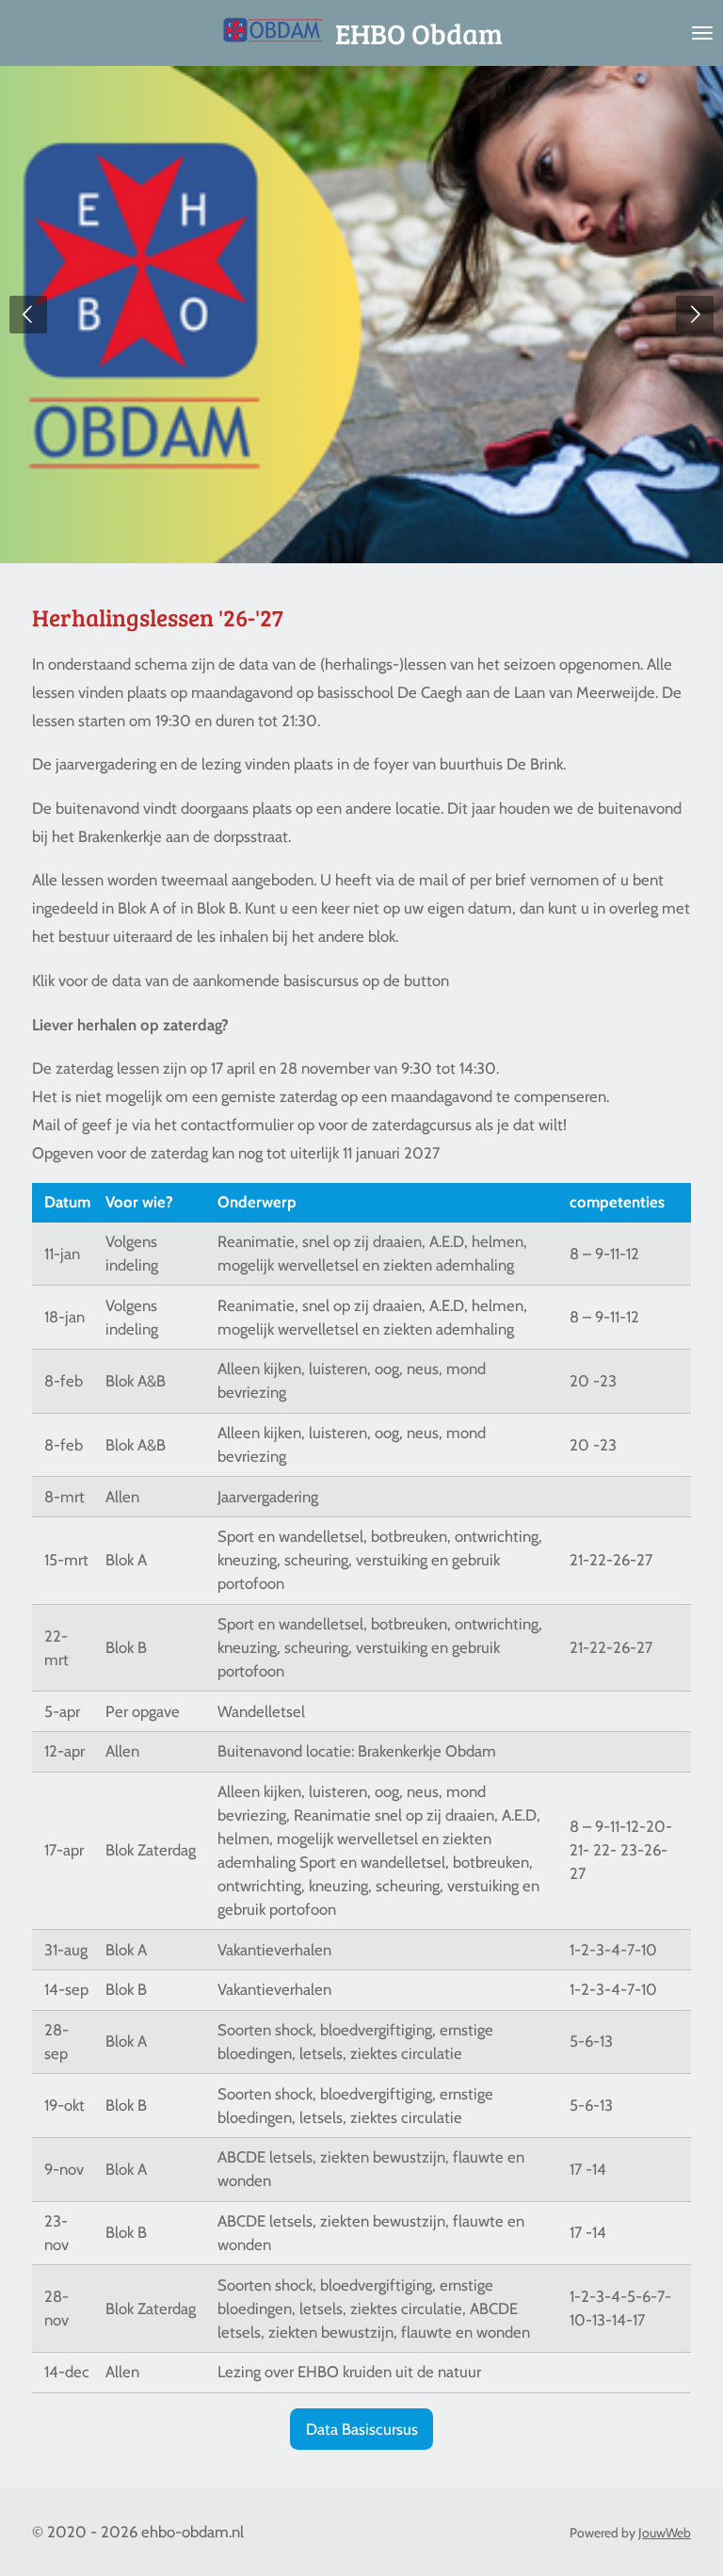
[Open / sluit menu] (702, 33)
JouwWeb (665, 2533)
